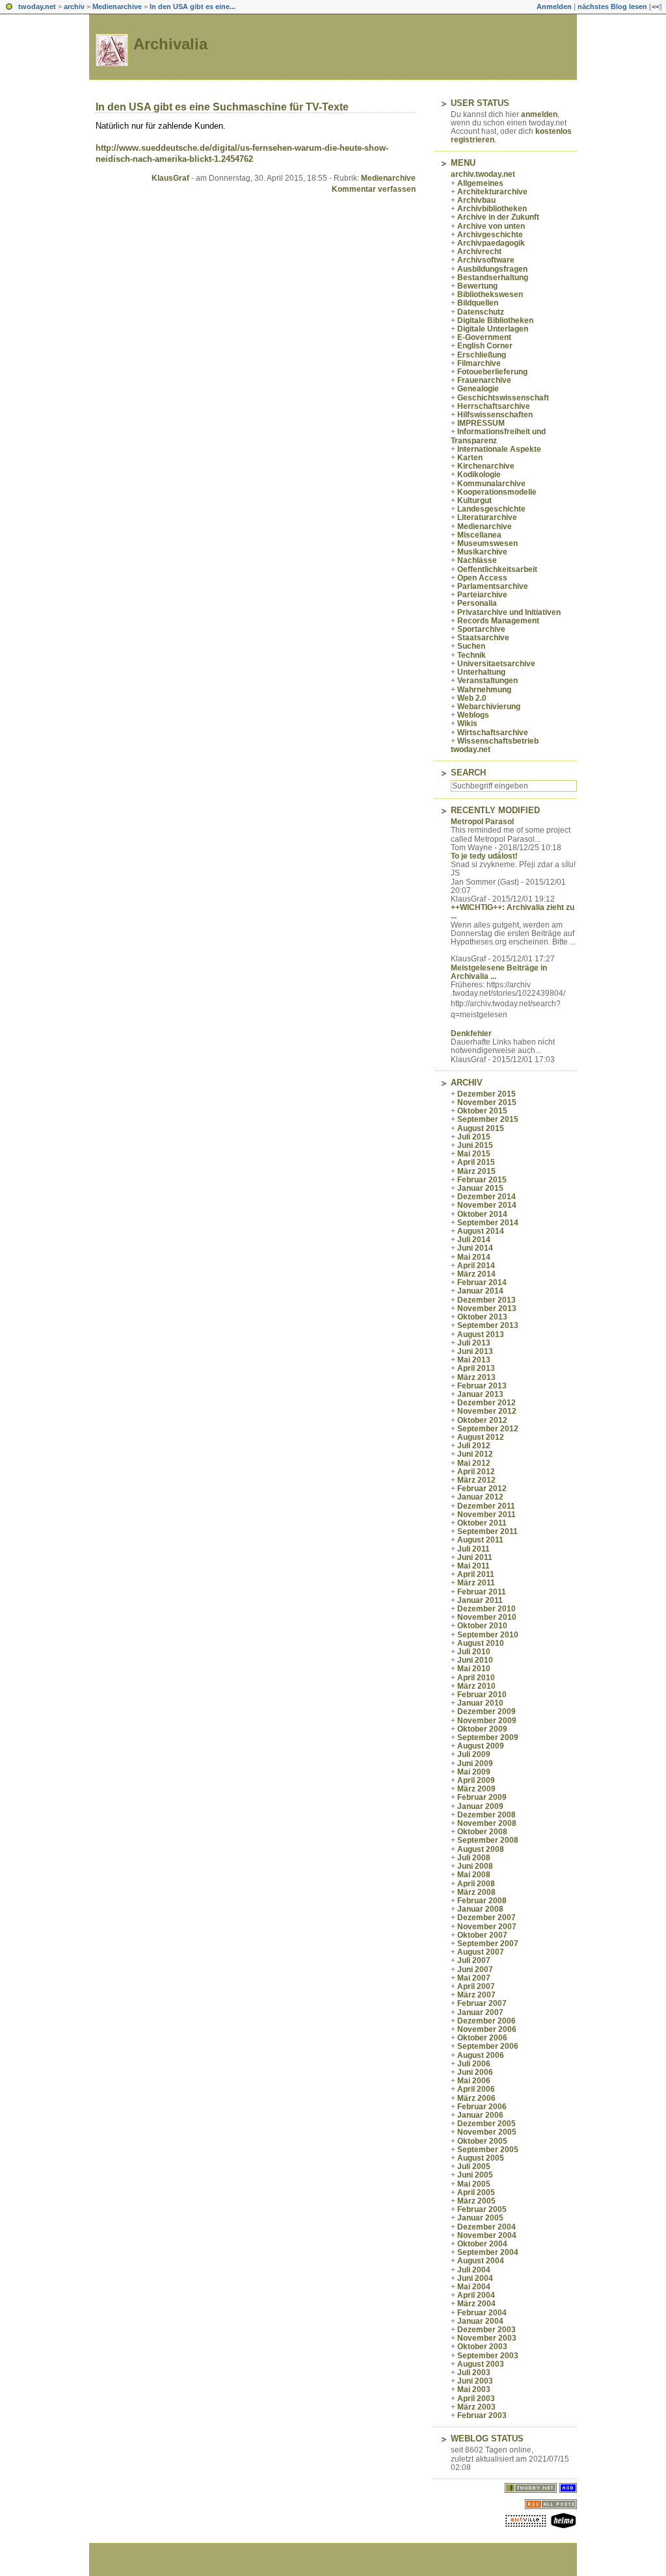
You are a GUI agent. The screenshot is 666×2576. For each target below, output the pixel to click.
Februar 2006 (482, 2107)
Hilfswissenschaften (495, 415)
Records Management (498, 621)
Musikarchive (482, 552)
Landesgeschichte (491, 509)
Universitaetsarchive (496, 664)
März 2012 (476, 1480)
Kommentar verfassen (374, 189)
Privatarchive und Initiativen (509, 612)
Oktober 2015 (482, 1111)
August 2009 (481, 1746)
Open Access (482, 578)
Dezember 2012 (486, 1403)
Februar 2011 (482, 1592)
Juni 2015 (475, 1145)
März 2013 (476, 1377)
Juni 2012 (475, 1454)
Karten (470, 458)
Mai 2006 (474, 2081)
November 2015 (487, 1102)
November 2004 (487, 2235)
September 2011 (487, 1531)
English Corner (485, 346)
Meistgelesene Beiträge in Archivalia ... (499, 972)
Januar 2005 (480, 2218)
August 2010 (481, 1643)
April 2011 (476, 1574)
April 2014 (476, 1266)
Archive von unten (491, 226)
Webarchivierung (489, 707)
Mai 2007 (474, 1978)
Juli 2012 (474, 1446)
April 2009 (476, 1780)
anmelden (539, 114)
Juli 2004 (474, 2270)
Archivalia (170, 44)
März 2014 (476, 1274)
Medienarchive (117, 7)
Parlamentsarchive (493, 586)
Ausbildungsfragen (492, 269)
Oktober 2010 (482, 1626)
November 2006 (487, 2029)
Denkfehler (471, 1034)
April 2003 (476, 2399)
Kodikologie (479, 475)
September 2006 (488, 2046)
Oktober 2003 (482, 2347)
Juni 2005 (475, 2175)
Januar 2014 (480, 1291)
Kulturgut (474, 501)
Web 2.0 (472, 698)
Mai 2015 (474, 1154)
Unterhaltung (481, 672)
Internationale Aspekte (499, 449)
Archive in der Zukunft (498, 217)
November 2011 (486, 1515)
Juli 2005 (474, 2166)
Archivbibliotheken (492, 209)
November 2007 (487, 1927)
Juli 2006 (474, 2064)
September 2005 (488, 2150)
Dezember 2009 (486, 1711)
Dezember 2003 (486, 2330)
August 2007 (481, 1952)
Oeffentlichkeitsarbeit (497, 569)
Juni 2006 (475, 2072)
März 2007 (476, 1995)
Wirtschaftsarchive (493, 733)
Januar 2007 (480, 2012)
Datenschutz (481, 312)
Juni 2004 (475, 2278)
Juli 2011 (473, 1549)
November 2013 (487, 1308)
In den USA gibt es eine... (193, 7)
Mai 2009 (474, 1772)
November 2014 (487, 1205)
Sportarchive (481, 629)
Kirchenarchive (486, 466)
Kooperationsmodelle (497, 492)
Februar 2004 (482, 2313)
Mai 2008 (474, 1875)
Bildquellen (478, 303)
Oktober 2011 (482, 1523)
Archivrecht (479, 252)
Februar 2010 (482, 1695)
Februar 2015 (482, 1180)
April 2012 (476, 1472)
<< (656, 7)
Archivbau (476, 200)
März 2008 (476, 1892)
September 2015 (488, 1119)
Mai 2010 (474, 1669)
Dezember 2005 (486, 2124)
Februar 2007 (482, 2003)
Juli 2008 (474, 1858)
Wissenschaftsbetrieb (498, 741)
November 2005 (487, 2132)
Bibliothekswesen (490, 294)
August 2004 (481, 2261)
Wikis (467, 723)
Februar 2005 (482, 2209)
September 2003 (488, 2356)
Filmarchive (479, 363)
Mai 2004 (474, 2287)
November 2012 (487, 1411)
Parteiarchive (482, 595)
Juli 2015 (474, 1137)
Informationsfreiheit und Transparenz (498, 436)
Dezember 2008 (486, 1815)
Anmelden (554, 7)
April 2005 (476, 2192)
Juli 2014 (474, 1240)
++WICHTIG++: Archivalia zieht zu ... (513, 912)
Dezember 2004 (486, 2227)
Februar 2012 (482, 1489)
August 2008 (481, 1849)
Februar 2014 (482, 1282)
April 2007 (476, 1986)
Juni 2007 (475, 1970)
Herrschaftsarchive (494, 406)
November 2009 (487, 1721)
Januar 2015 (480, 1188)
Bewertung (477, 286)
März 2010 (476, 1686)
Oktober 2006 (482, 2038)
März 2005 (476, 2201)
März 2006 (476, 2098)
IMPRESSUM (481, 423)
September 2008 (488, 1840)
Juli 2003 (474, 2373)
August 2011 (480, 1540)
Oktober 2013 (482, 1317)
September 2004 (488, 2252)
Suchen (471, 646)
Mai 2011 (473, 1566)
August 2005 (481, 2158)
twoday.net (37, 7)
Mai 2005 (474, 2184)
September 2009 (488, 1737)
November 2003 (487, 2338)
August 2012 (481, 1437)
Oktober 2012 (482, 1420)
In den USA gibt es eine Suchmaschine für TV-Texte (222, 107)
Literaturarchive (487, 517)
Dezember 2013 (486, 1300)
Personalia (477, 603)
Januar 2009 (480, 1806)
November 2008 (487, 1823)
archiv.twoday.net (483, 174)
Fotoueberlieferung (492, 372)
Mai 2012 (474, 1463)
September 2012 (488, 1429)
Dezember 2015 (486, 1094)
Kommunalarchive (491, 484)
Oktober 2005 (482, 2141)
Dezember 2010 (486, 1609)
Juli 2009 (474, 1754)
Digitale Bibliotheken (495, 320)
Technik (472, 655)
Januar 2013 (480, 1394)
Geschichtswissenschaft (503, 398)
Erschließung (482, 355)
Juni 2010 (475, 1660)
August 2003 (481, 2364)
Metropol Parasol (482, 822)
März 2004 (476, 2304)
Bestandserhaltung (493, 278)
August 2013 (481, 1334)
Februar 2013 (482, 1386)
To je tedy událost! (484, 856)
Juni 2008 (475, 1866)
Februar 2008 (482, 1901)
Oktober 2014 (482, 1214)
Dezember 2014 (486, 1197)
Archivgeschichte (490, 235)
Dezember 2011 (486, 1506)
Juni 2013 (475, 1351)
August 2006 (481, 2055)
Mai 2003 (474, 2389)
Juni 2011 (475, 1557)
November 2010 (487, 1617)
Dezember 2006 (486, 2021)
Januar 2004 (480, 2321)
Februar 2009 (482, 1797)
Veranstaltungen (487, 681)
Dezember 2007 (486, 1918)
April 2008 (476, 1884)
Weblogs (473, 715)
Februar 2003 (482, 2415)
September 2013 (488, 1325)
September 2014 (488, 1223)
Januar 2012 (480, 1497)
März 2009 (476, 1789)
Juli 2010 (474, 1652)
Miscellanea (479, 535)
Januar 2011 (480, 1600)
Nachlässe (477, 560)
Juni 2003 (475, 2381)
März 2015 (476, 1171)
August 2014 (481, 1231)
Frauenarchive (484, 380)
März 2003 (476, 2407)
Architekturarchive (492, 192)
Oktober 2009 (482, 1729)
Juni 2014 (475, 1248)
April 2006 (476, 2089)
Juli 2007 (474, 1960)
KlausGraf (170, 178)
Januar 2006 (480, 2115)
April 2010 (476, 1678)
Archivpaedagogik (491, 243)
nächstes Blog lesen (612, 7)
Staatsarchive (483, 638)
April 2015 (476, 1162)
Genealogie (478, 389)
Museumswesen (487, 543)
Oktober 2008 (482, 1832)
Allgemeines (480, 183)
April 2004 (476, 2295)
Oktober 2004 (482, 2244)
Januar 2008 (480, 1909)
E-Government (484, 337)
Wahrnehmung (484, 690)
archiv (74, 7)
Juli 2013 (474, 1343)
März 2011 (476, 1583)
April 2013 (476, 1368)
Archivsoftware (486, 260)
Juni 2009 (475, 1763)
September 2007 (488, 1944)
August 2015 (481, 1128)
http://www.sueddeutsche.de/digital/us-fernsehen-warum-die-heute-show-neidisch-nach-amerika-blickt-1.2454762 (242, 153)
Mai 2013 (474, 1360)
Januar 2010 (480, 1703)
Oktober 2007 (482, 1935)
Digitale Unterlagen (493, 329)
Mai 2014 (474, 1257)
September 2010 (488, 1635)
